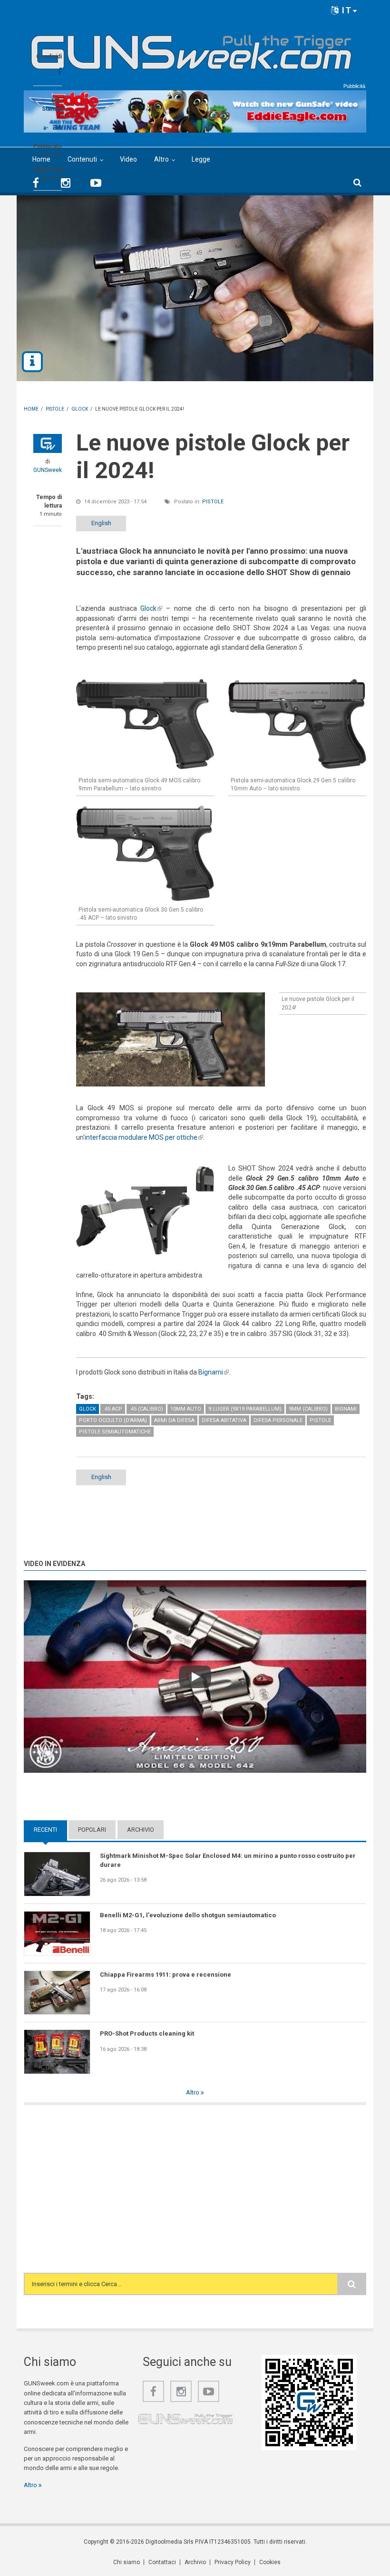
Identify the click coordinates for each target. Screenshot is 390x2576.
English (101, 523)
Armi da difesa (174, 1420)
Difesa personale (278, 1420)
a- (46, 128)
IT (346, 10)
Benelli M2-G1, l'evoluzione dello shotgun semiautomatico (188, 1915)
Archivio (141, 1830)
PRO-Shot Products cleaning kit (147, 2033)
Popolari (92, 1830)
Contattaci (162, 2562)
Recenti (50, 1830)
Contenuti (82, 159)
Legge (201, 159)
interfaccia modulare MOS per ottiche (144, 1137)
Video (128, 159)
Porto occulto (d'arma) (113, 1420)
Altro (161, 159)
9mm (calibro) (308, 1409)
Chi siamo (127, 2562)
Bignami (214, 1372)
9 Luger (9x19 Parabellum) (245, 1409)
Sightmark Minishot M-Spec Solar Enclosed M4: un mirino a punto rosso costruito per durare (228, 1860)
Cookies (270, 2562)
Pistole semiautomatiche (115, 1432)
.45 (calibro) (146, 1409)
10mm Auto (186, 1409)
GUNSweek (48, 470)
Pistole (213, 502)
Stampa (52, 109)
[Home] (191, 48)
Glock (151, 608)
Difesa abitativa (224, 1420)
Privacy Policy (233, 2562)
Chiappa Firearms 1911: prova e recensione (166, 1975)
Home (41, 159)
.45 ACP (113, 1409)
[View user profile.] (48, 443)
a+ (57, 127)
